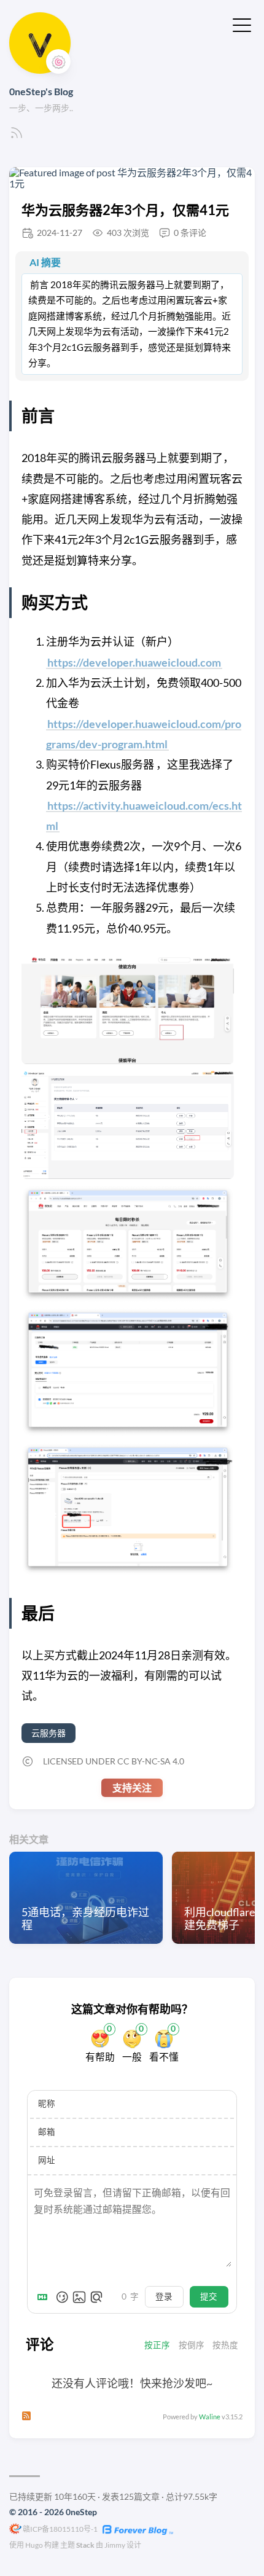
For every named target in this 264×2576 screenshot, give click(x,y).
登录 (164, 2296)
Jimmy (115, 2545)
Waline (210, 2417)
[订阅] (17, 136)
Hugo (34, 2545)
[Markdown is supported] (45, 2297)
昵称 (47, 2104)
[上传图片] (79, 2297)
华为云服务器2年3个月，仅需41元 (125, 210)
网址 (47, 2160)
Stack (85, 2545)
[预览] (96, 2297)
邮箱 (47, 2132)
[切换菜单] (242, 24)
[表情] (62, 2297)
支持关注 (132, 1787)
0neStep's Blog (41, 91)
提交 (209, 2296)
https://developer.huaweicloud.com (134, 662)
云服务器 (49, 1733)
